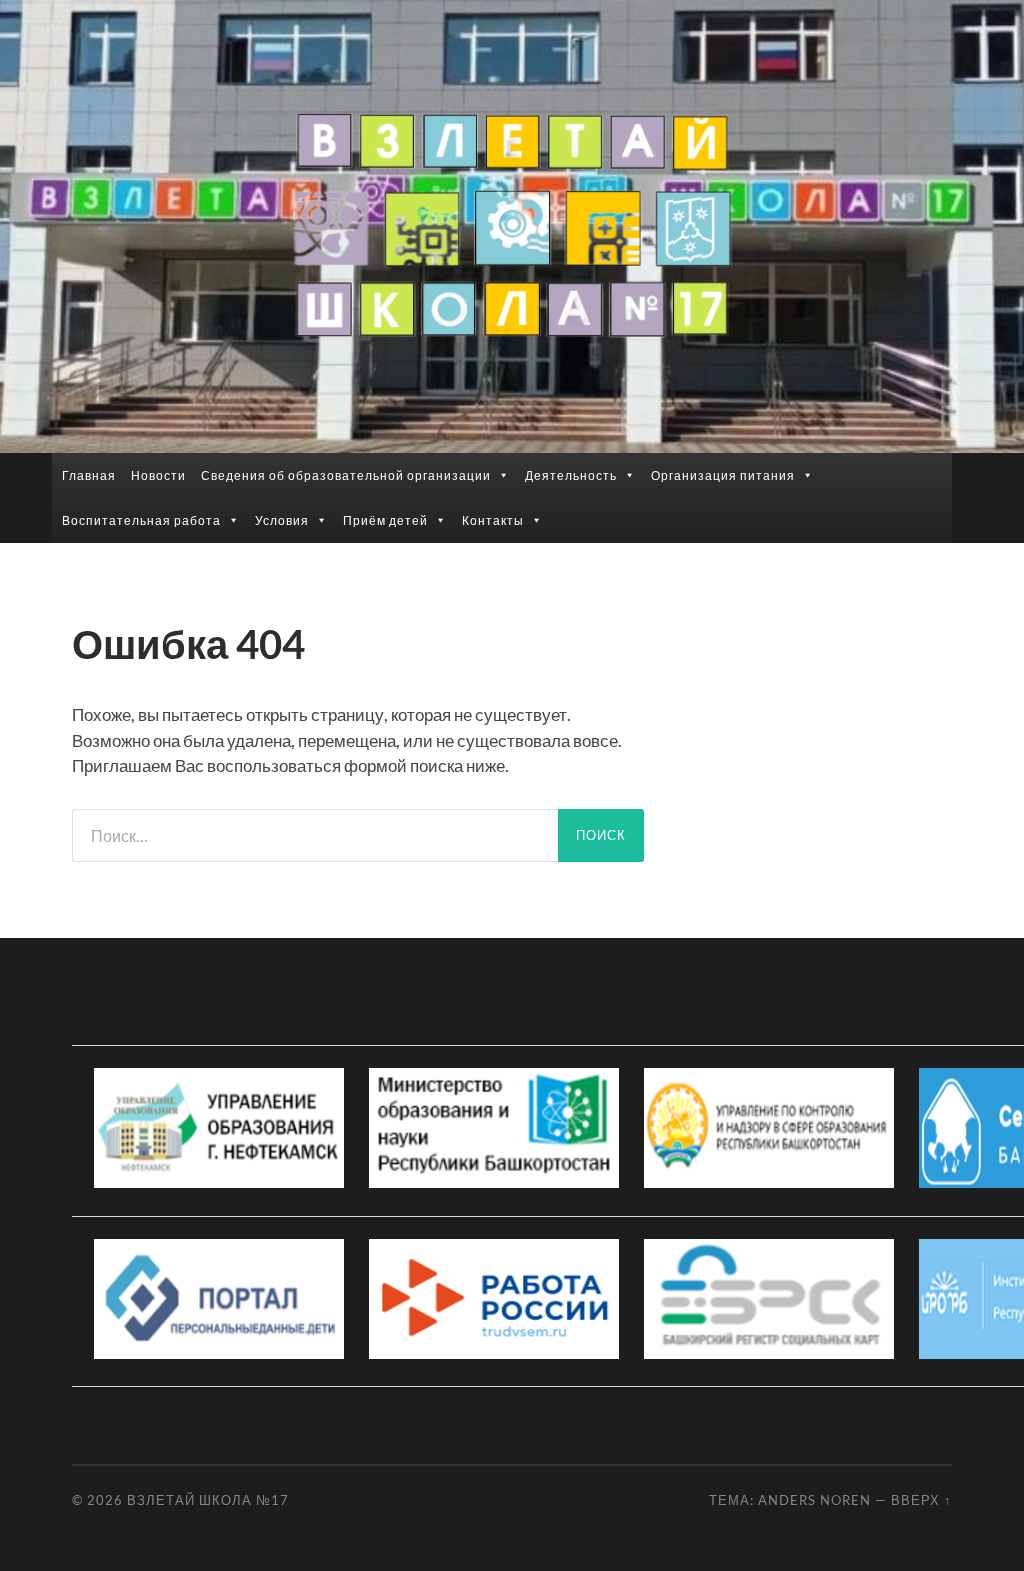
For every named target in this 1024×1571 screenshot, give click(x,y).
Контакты (493, 520)
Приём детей (385, 520)
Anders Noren (814, 1500)
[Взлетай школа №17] (512, 225)
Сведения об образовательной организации (346, 475)
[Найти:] (315, 835)
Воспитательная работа (141, 520)
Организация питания (723, 475)
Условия (282, 520)
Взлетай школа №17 (208, 1500)
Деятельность (571, 475)
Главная (89, 475)
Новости (158, 475)
